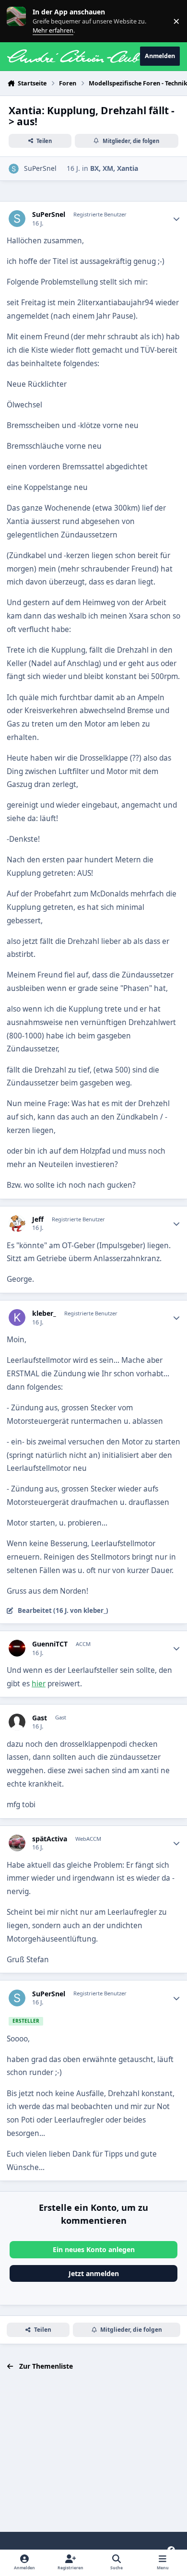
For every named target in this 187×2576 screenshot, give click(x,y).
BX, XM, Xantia (114, 168)
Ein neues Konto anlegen (94, 2249)
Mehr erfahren (24, 21)
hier (39, 1684)
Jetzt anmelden (94, 2273)
